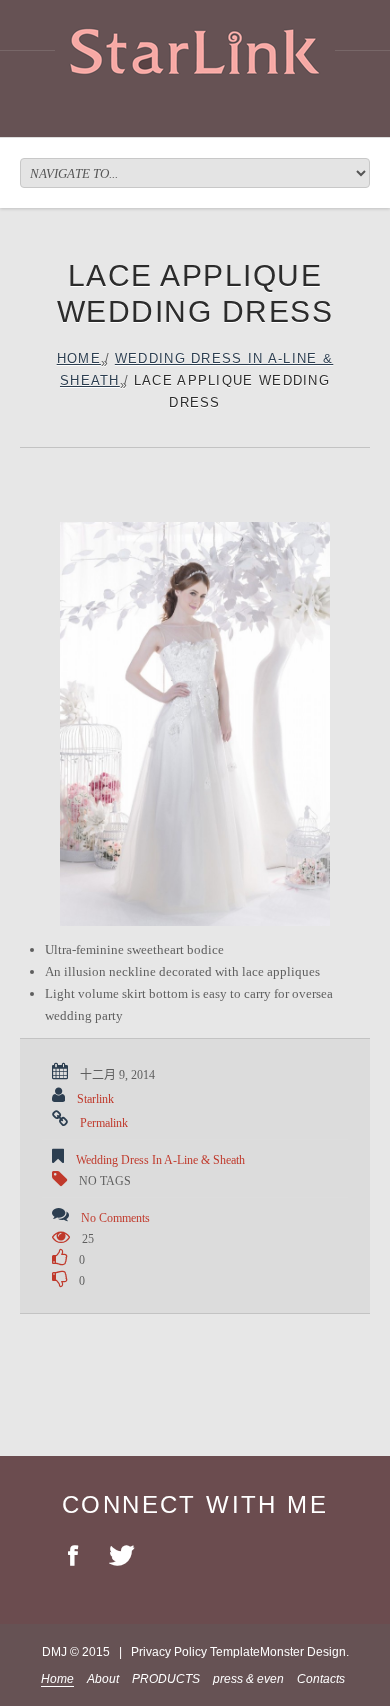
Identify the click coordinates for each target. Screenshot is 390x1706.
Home (79, 358)
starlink (95, 1099)
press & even (248, 1679)
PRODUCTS (166, 1679)
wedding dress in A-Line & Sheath (160, 1160)
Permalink (104, 1123)
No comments (115, 1218)
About (103, 1679)
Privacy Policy (169, 1652)
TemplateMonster (257, 1652)
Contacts (321, 1679)
